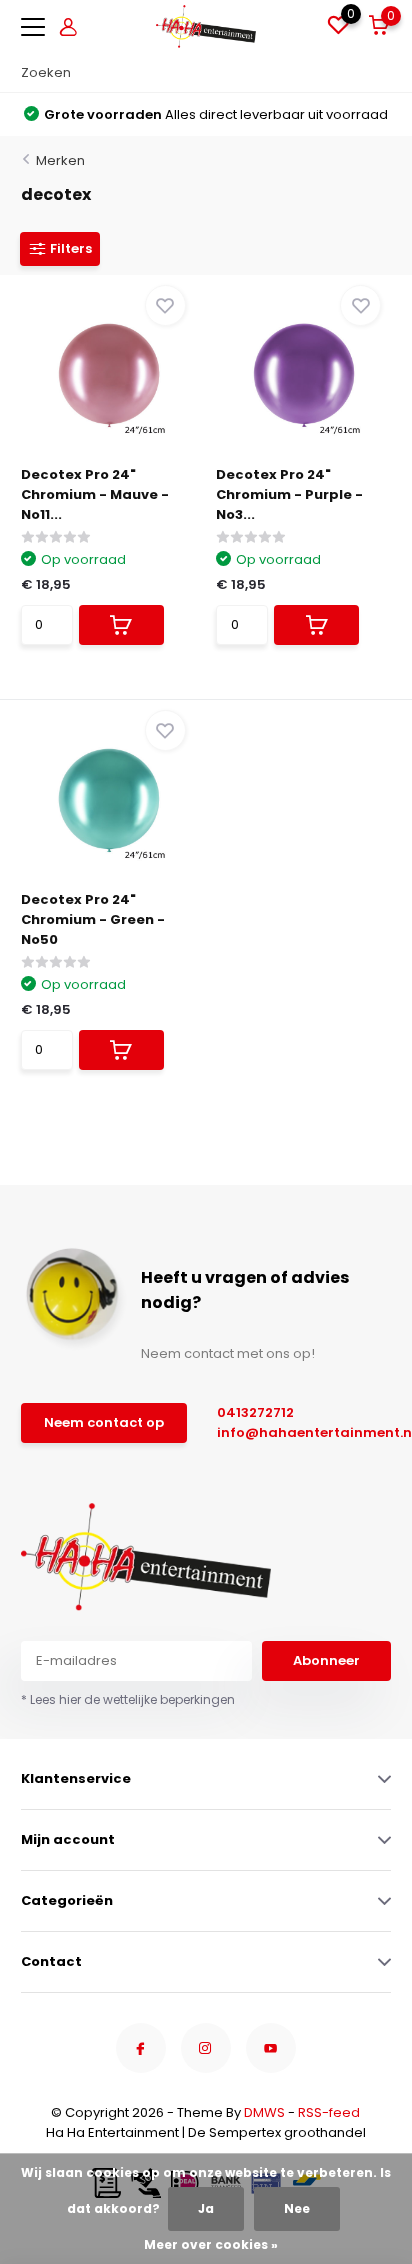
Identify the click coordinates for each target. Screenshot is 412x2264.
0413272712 (255, 1412)
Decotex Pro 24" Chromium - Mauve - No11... (95, 494)
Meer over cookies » (211, 2244)
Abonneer (326, 1660)
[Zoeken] (381, 73)
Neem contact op (104, 1422)
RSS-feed (329, 2112)
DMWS (264, 2112)
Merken (60, 160)
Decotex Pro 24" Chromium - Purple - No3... (289, 494)
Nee (297, 2208)
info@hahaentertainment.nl (294, 1432)
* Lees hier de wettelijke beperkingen (128, 1699)
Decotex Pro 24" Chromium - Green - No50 (93, 919)
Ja (206, 2208)
